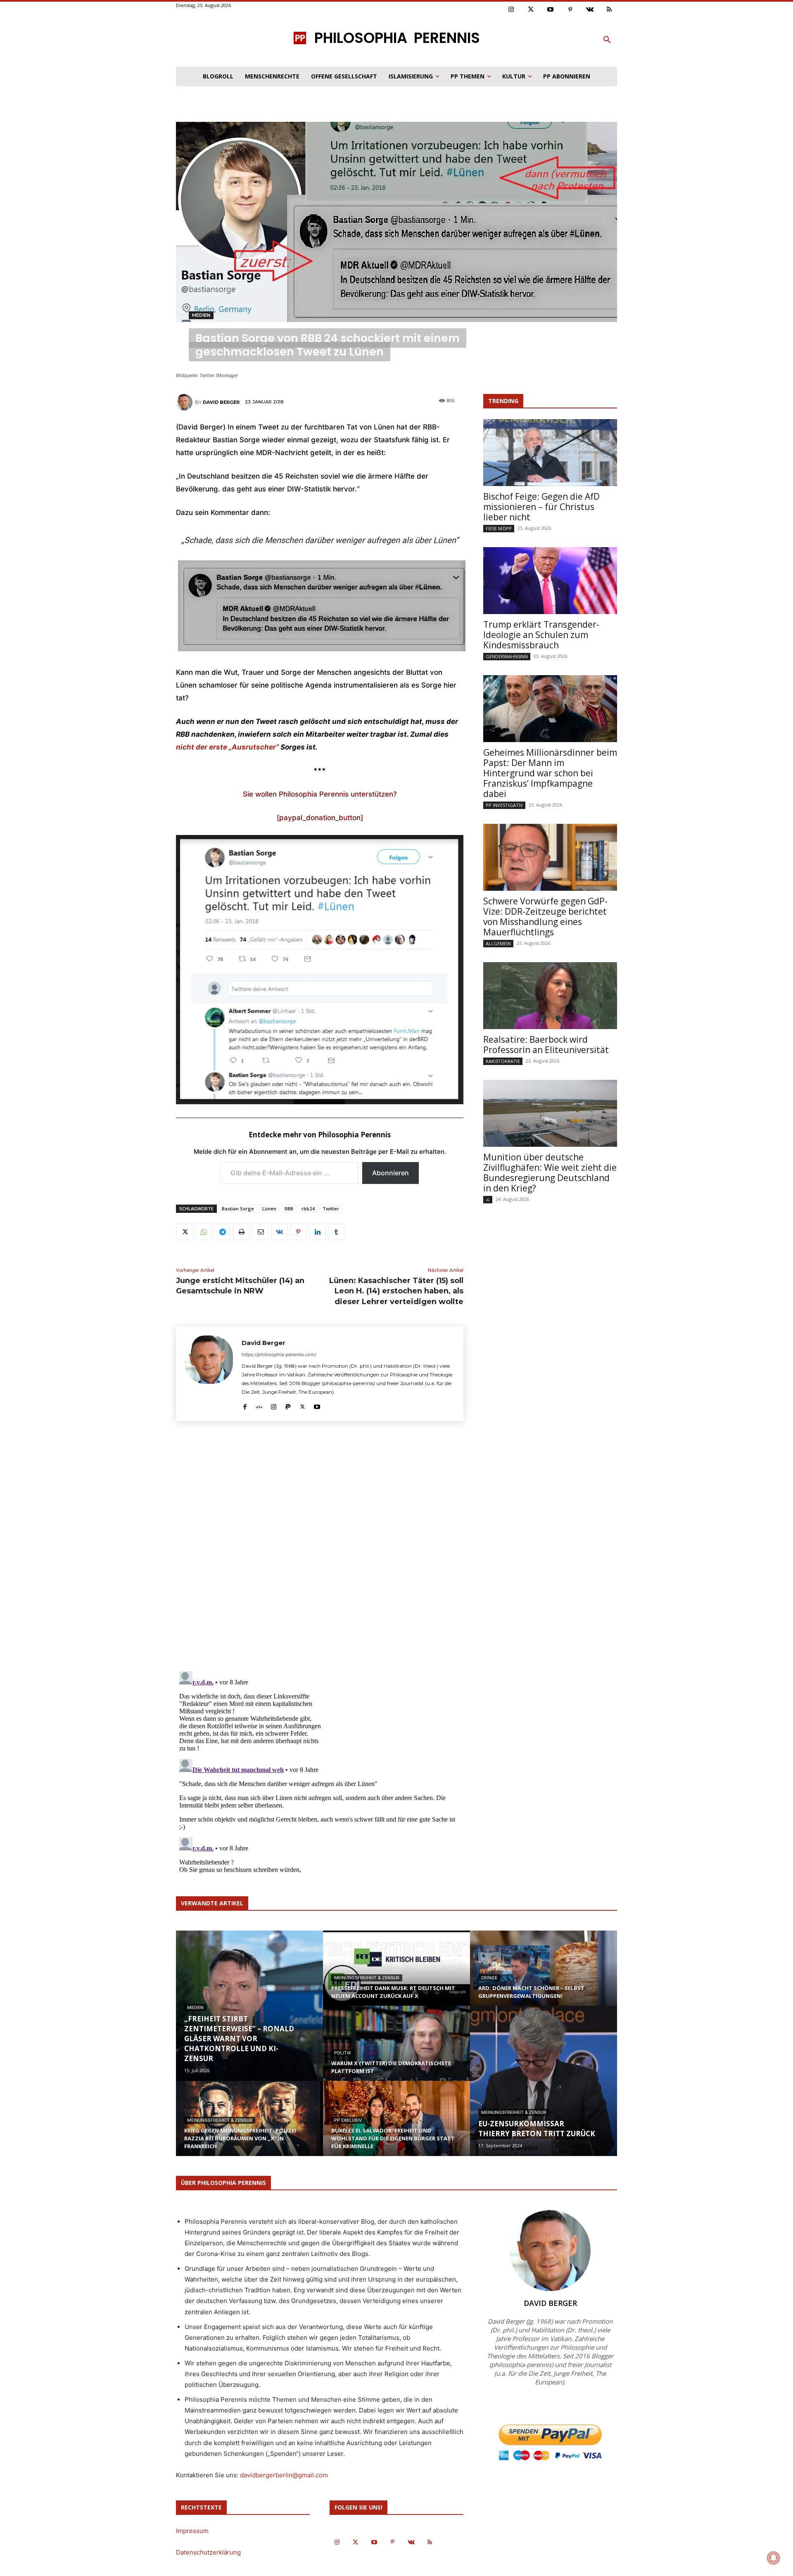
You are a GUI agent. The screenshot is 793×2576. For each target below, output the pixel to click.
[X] (184, 1232)
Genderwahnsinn (507, 656)
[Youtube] (551, 10)
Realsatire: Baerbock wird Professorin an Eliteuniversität (546, 1045)
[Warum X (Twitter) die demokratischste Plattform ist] (396, 2051)
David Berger (221, 402)
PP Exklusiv (348, 2120)
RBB (289, 1209)
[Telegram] (222, 1232)
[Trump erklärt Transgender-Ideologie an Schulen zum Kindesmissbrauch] (550, 581)
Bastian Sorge (238, 1209)
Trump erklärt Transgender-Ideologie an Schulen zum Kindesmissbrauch (541, 635)
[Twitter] (531, 10)
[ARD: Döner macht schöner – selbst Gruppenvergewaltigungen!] (544, 1976)
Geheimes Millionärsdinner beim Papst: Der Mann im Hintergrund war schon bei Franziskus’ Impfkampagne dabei (550, 773)
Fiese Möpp (499, 528)
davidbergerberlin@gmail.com (284, 2475)
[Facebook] (245, 1405)
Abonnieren (391, 1173)
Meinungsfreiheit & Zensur (220, 2120)
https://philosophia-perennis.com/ (279, 1354)
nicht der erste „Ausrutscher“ (227, 747)
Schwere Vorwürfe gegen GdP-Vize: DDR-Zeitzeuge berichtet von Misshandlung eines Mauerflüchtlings (545, 917)
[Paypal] (288, 1405)
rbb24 (308, 1209)
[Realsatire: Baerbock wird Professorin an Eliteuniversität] (550, 996)
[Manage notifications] (774, 2558)
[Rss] (610, 10)
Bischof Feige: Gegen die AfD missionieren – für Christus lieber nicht (541, 507)
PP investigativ (504, 805)
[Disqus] (320, 1549)
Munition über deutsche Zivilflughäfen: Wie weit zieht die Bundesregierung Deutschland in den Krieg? (550, 1173)
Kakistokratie (503, 1061)
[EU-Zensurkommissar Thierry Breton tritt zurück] (544, 2081)
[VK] (279, 1232)
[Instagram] (511, 10)
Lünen (269, 1209)
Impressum (192, 2531)
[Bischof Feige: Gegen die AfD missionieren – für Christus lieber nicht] (550, 453)
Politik (343, 2053)
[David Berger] (185, 402)
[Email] (260, 1232)
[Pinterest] (570, 10)
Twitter (331, 1209)
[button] (607, 40)
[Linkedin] (317, 1232)
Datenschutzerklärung (208, 2552)
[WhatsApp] (203, 1232)
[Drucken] (241, 1232)
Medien (201, 315)
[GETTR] (259, 1405)
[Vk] (590, 10)
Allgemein (498, 943)
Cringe (489, 1978)
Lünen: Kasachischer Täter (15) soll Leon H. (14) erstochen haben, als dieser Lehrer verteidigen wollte (396, 1291)
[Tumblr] (336, 1232)
